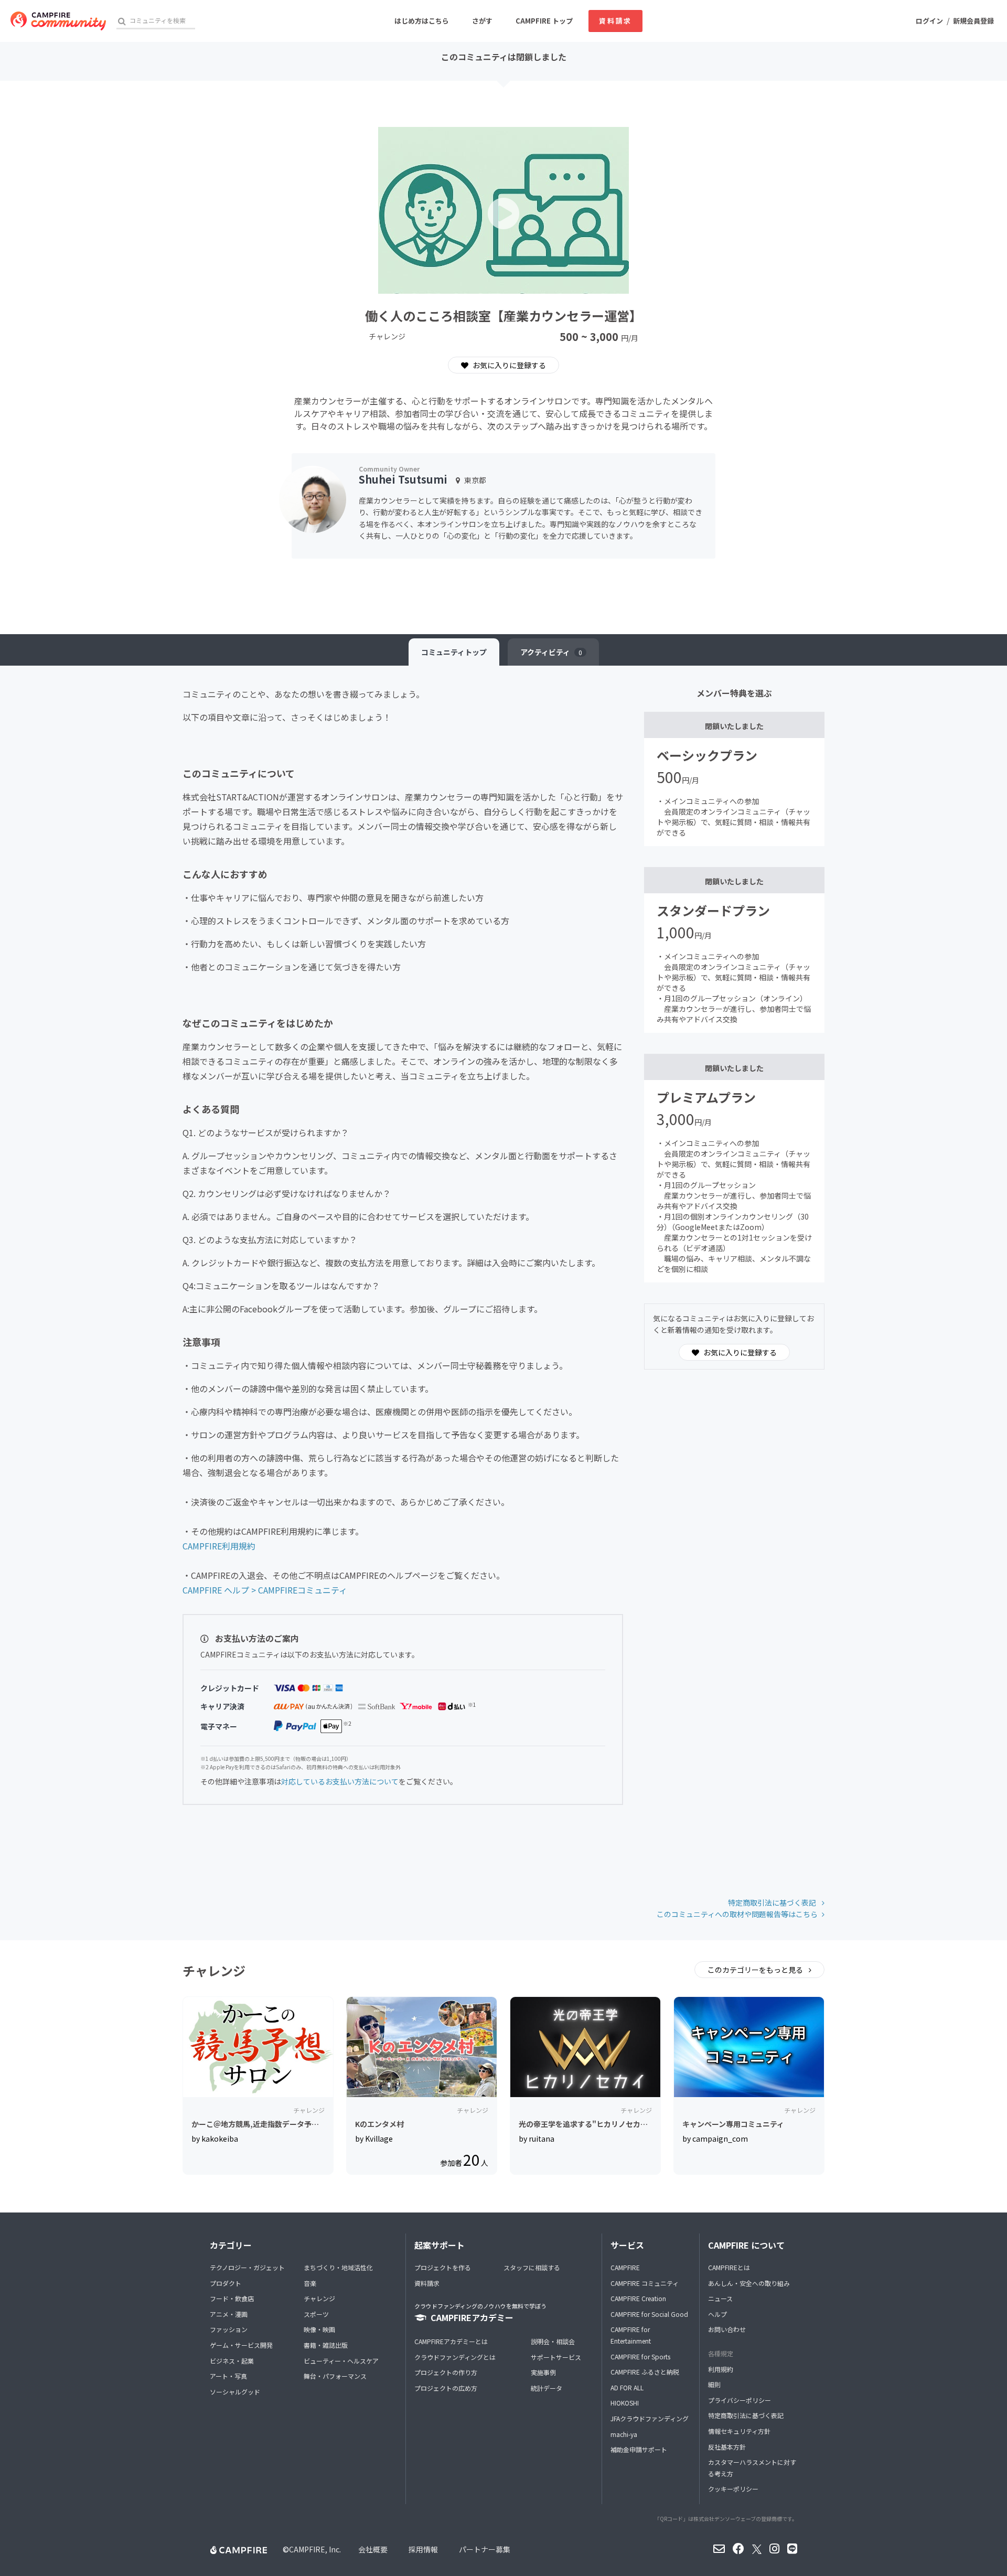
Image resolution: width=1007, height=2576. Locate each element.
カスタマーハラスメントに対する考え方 (752, 2468)
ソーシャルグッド (235, 2392)
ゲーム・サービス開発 (241, 2345)
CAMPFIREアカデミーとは (451, 2341)
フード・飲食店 (232, 2298)
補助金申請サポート (639, 2449)
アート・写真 (228, 2376)
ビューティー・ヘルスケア (341, 2361)
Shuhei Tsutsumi (403, 479)
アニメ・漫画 (229, 2314)
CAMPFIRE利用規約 (219, 1546)
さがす (482, 21)
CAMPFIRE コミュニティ (645, 2283)
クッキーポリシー (733, 2489)
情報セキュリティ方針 (739, 2431)
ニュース (720, 2298)
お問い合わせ (727, 2329)
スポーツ (316, 2314)
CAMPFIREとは (729, 2267)
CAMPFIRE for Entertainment (631, 2335)
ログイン (929, 21)
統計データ (547, 2388)
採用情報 (423, 2549)
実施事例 (543, 2372)
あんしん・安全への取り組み (749, 2283)
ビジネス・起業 (232, 2361)
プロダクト (226, 2283)
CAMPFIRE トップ (544, 21)
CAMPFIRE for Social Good (649, 2314)
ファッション (229, 2329)
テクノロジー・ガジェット (247, 2267)
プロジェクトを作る (443, 2267)
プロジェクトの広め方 (446, 2388)
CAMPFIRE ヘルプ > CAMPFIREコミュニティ (265, 1590)
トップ (454, 652)
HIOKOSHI (625, 2403)
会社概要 (373, 2549)
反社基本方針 (727, 2447)
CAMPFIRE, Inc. (315, 2549)
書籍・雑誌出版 (326, 2345)
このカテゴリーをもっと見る (756, 1970)
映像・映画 (319, 2329)
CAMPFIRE (625, 2267)
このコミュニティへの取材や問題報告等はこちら (737, 1914)
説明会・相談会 (553, 2341)
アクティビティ (551, 652)
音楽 (310, 2283)
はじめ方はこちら (422, 21)
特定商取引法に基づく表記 (773, 1902)
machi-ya (624, 2434)
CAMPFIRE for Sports (640, 2356)
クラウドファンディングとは (455, 2357)
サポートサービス (556, 2357)
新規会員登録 (973, 21)
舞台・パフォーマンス (335, 2376)
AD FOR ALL (627, 2387)
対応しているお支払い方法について (340, 1781)
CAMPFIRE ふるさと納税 (645, 2372)
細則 (714, 2384)
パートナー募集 (485, 2549)
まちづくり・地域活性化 (338, 2267)
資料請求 (615, 21)
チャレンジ (319, 2298)
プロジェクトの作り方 (446, 2372)
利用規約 (721, 2369)
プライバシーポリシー (740, 2400)
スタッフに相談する (532, 2267)
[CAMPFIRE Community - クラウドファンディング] (58, 21)
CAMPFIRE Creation (638, 2298)
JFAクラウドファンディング (650, 2418)
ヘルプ (717, 2314)
